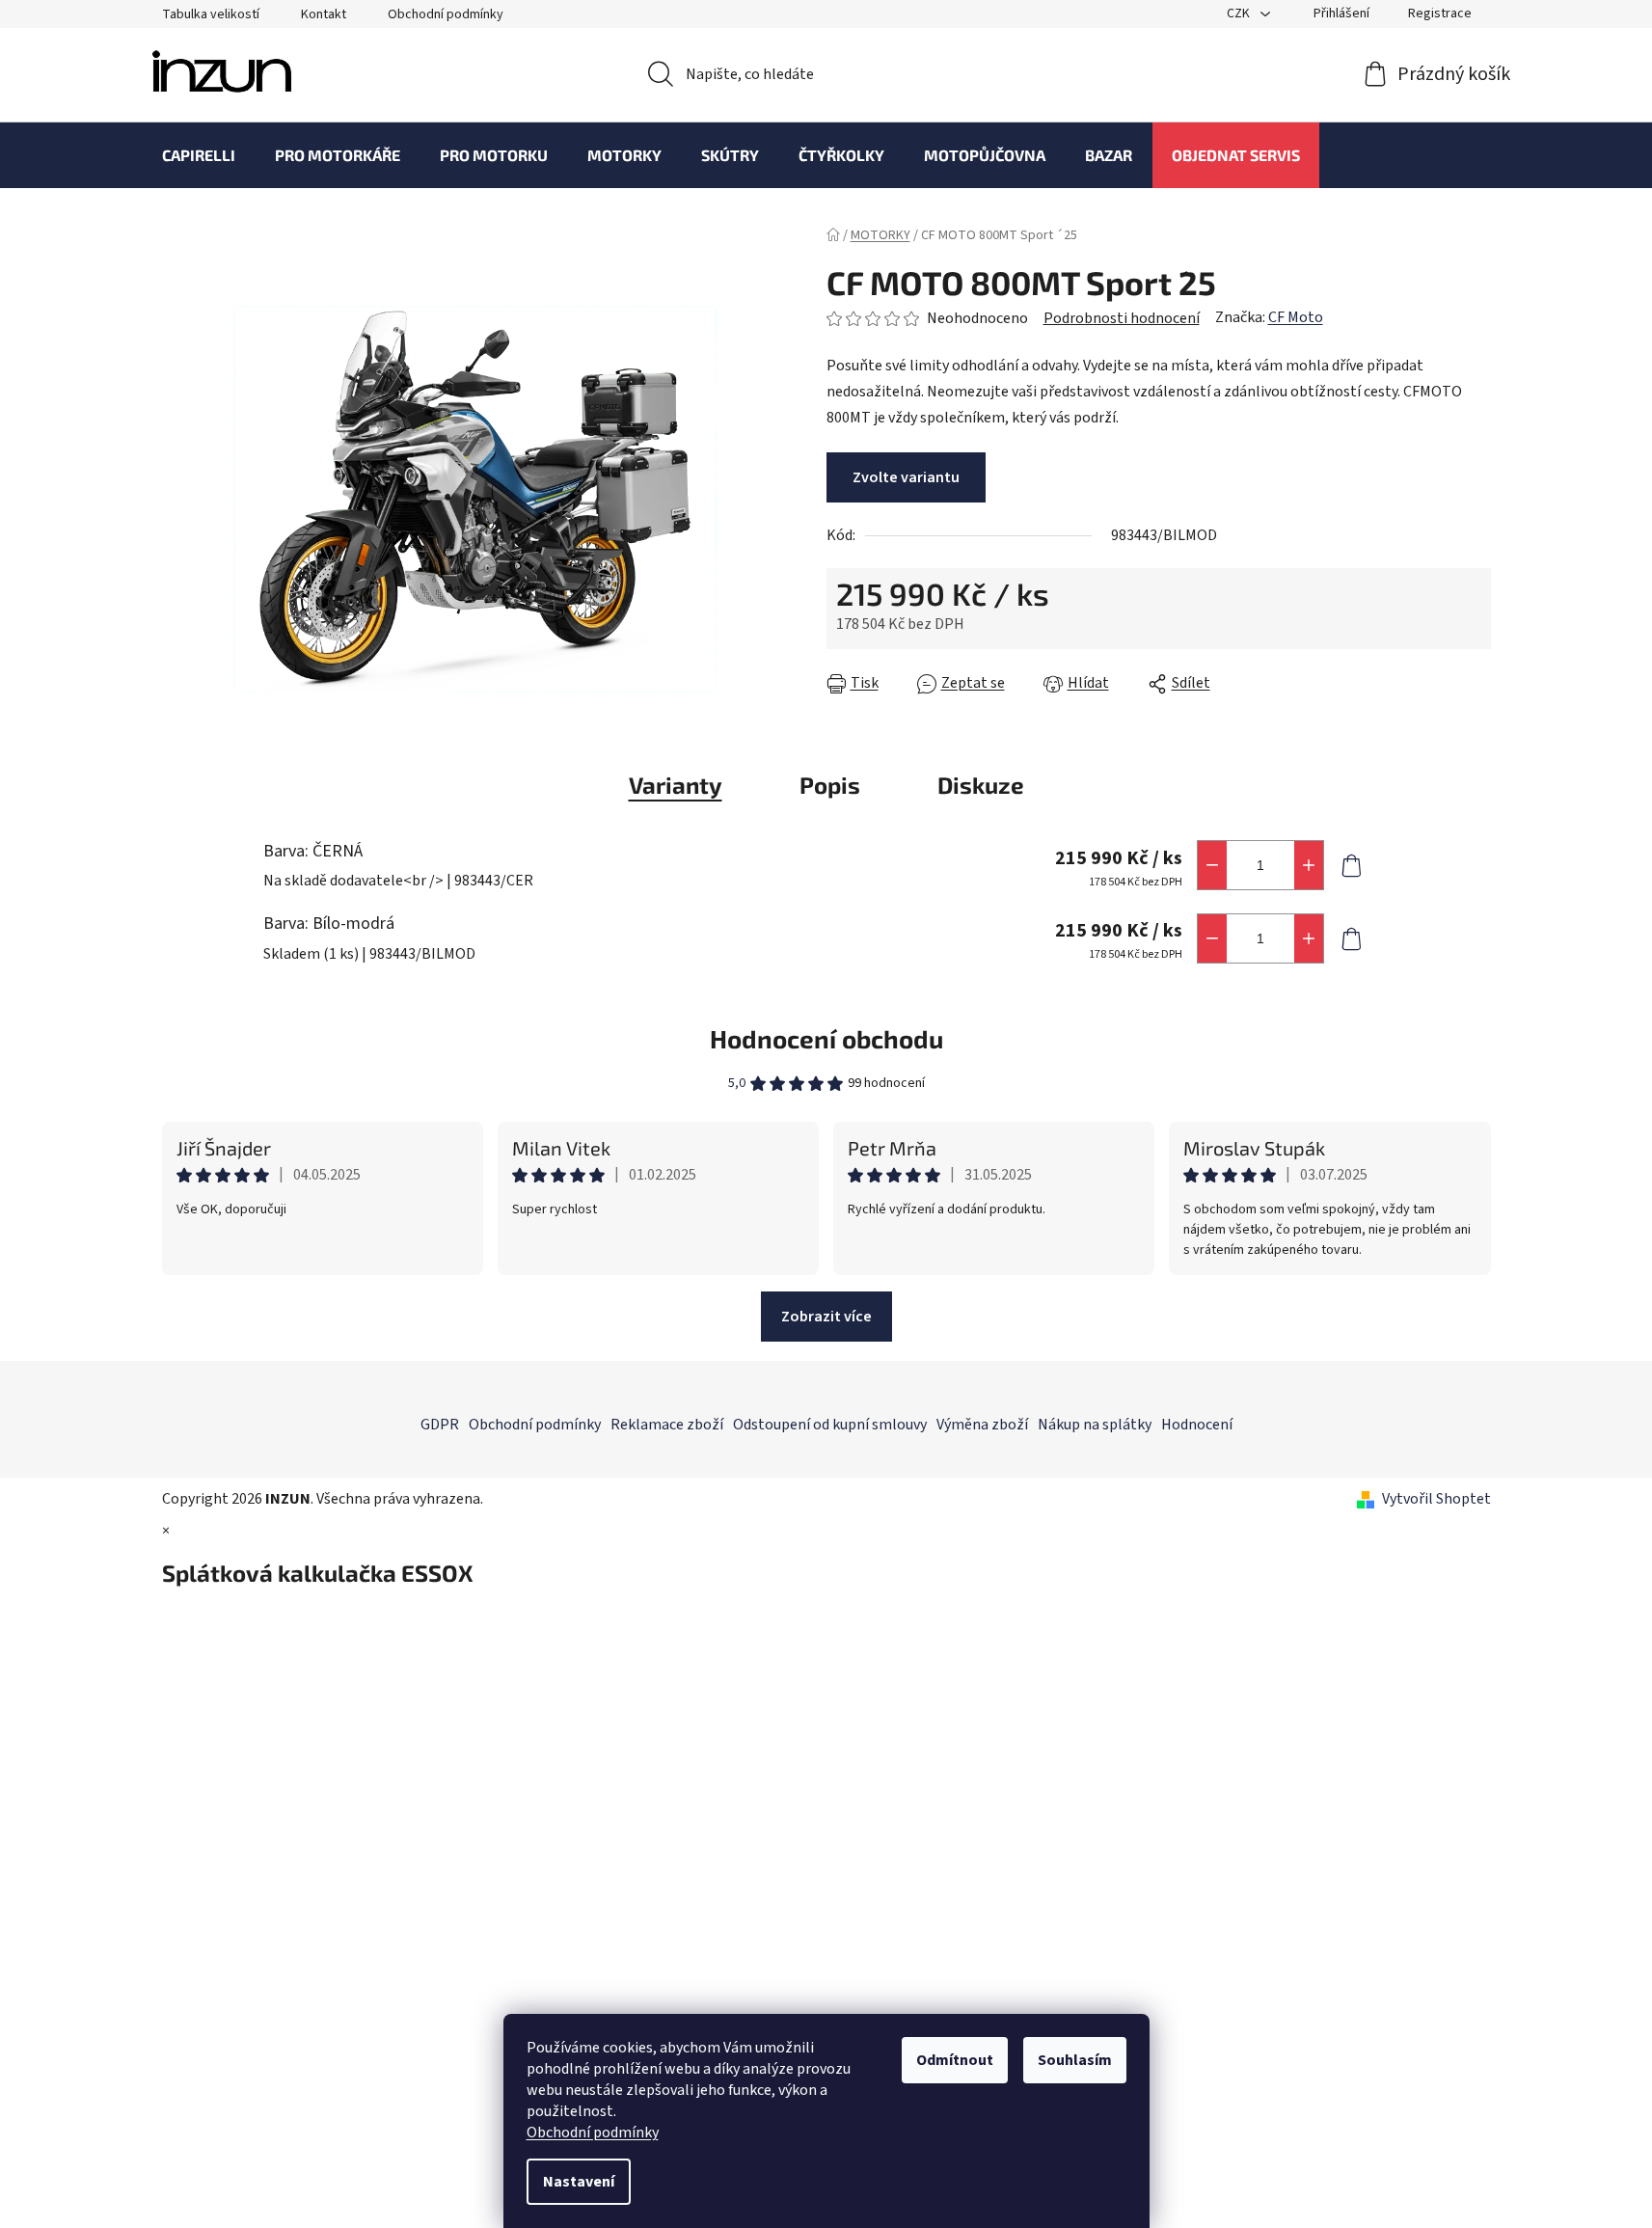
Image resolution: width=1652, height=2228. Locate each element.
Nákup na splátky (1095, 1425)
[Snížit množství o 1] (1212, 865)
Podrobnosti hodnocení (1122, 318)
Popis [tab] (830, 785)
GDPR (440, 1425)
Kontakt (324, 14)
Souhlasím (1075, 2060)
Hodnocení (1197, 1425)
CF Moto (1296, 317)
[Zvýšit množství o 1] (1309, 865)
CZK (1240, 14)
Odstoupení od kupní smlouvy (830, 1425)
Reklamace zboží (667, 1425)
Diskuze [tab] (981, 785)
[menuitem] (199, 155)
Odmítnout (955, 2060)
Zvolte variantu (906, 477)
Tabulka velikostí (211, 14)
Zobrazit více (826, 1317)
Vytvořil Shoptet (1436, 1499)
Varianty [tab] (676, 785)
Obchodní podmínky (593, 2133)
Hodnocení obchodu (826, 1038)
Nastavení (579, 2182)
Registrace (1440, 14)
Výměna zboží (982, 1425)
